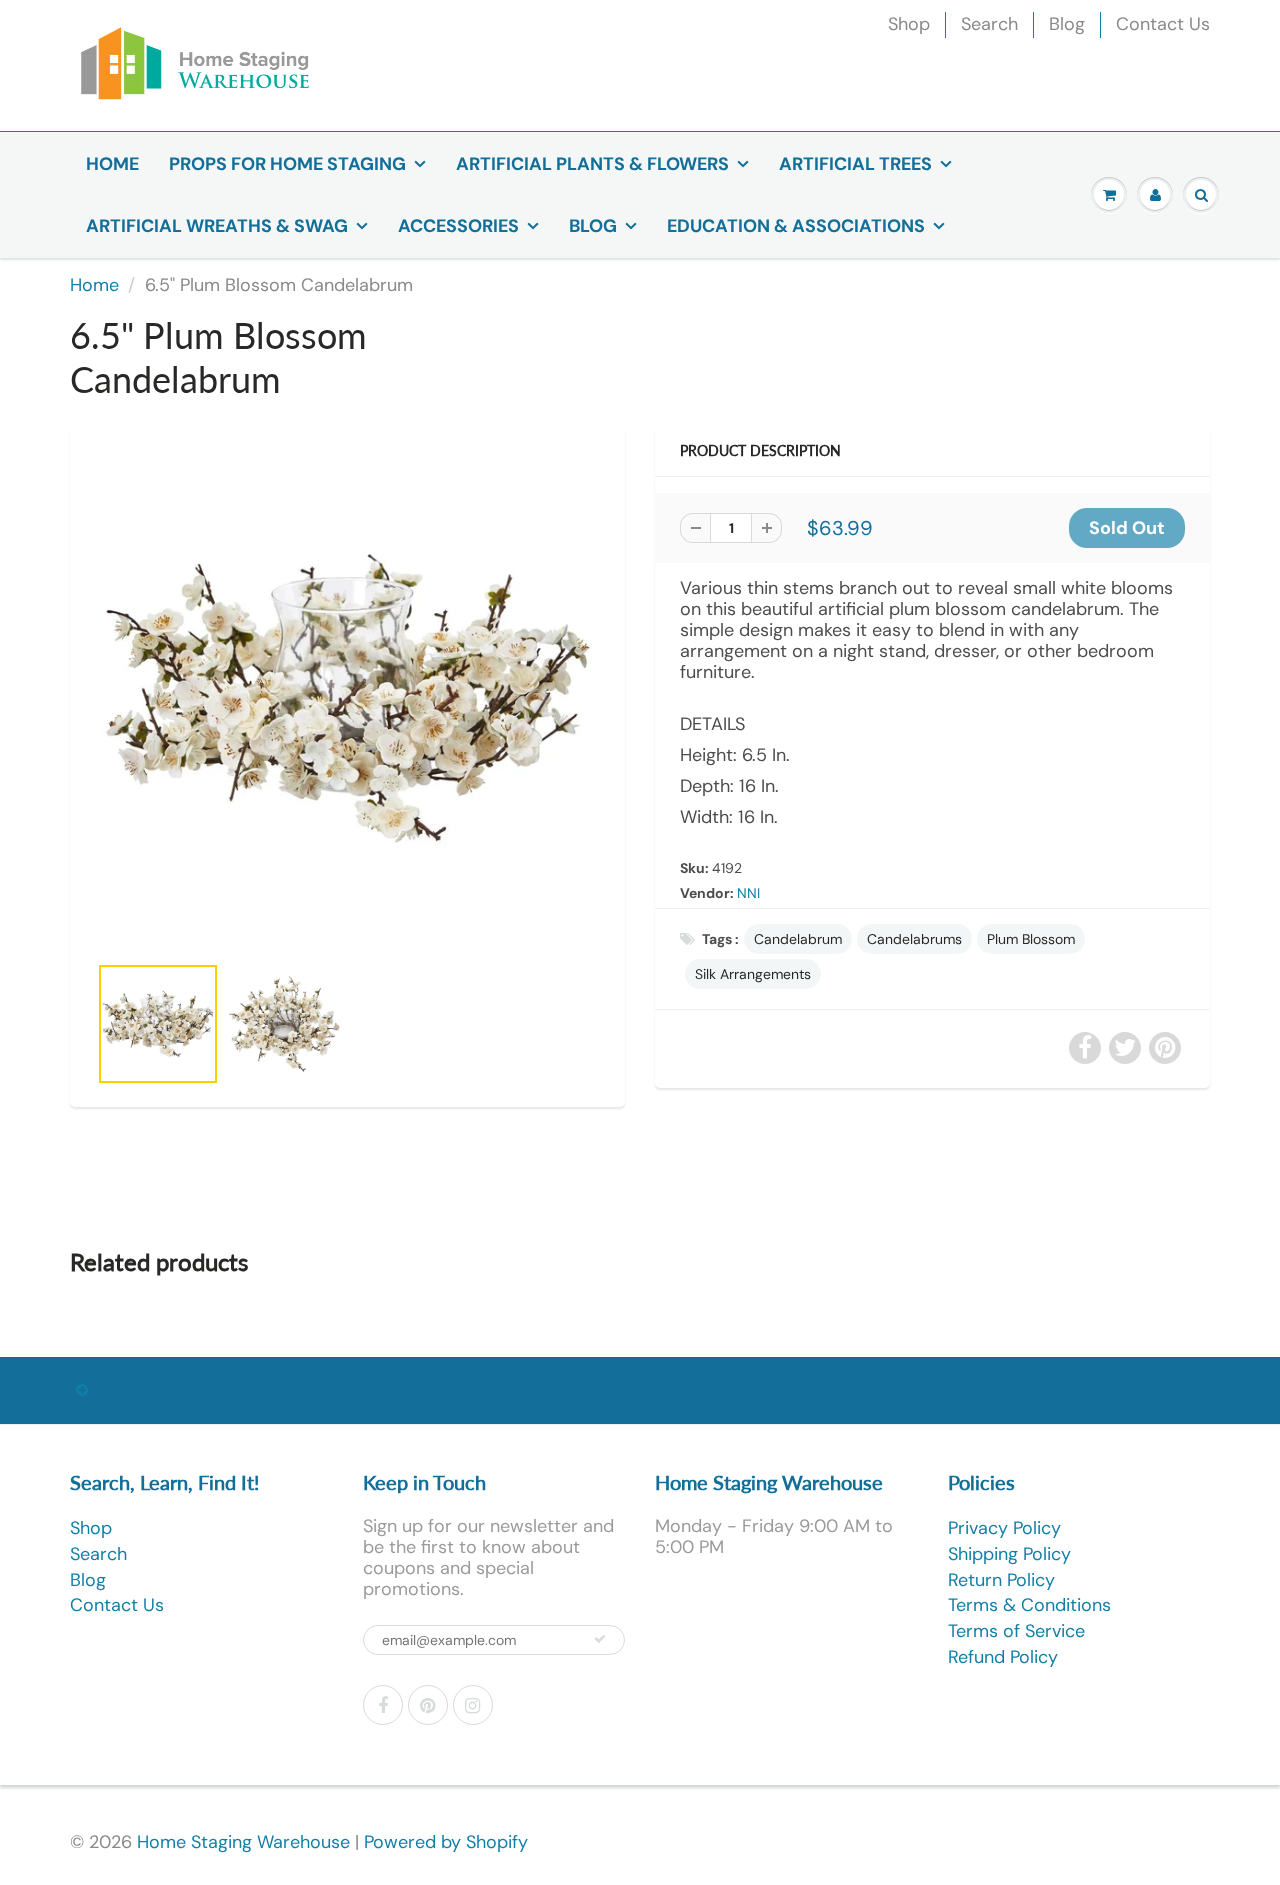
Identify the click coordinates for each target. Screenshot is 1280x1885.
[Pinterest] (428, 1705)
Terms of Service (1016, 1631)
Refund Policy (1003, 1657)
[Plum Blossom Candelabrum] (347, 698)
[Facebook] (383, 1705)
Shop (909, 24)
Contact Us (1163, 24)
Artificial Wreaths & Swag (217, 226)
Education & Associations (796, 226)
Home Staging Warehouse (243, 1842)
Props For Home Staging (287, 164)
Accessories (458, 226)
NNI (748, 893)
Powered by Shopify (446, 1842)
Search (989, 24)
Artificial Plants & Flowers (592, 164)
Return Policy (1001, 1580)
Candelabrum (798, 939)
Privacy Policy (1004, 1528)
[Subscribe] (600, 1639)
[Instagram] (473, 1705)
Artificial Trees (855, 164)
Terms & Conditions (1029, 1605)
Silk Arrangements (753, 974)
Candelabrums (914, 939)
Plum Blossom (1031, 939)
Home (112, 164)
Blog (1067, 24)
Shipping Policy (1009, 1554)
